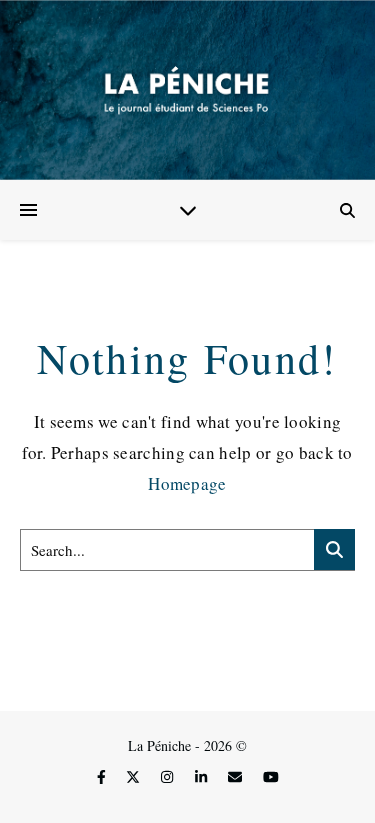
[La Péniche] (187, 90)
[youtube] (271, 776)
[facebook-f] (103, 776)
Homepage (187, 483)
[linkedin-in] (203, 776)
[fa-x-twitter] (135, 776)
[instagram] (169, 776)
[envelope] (237, 776)
